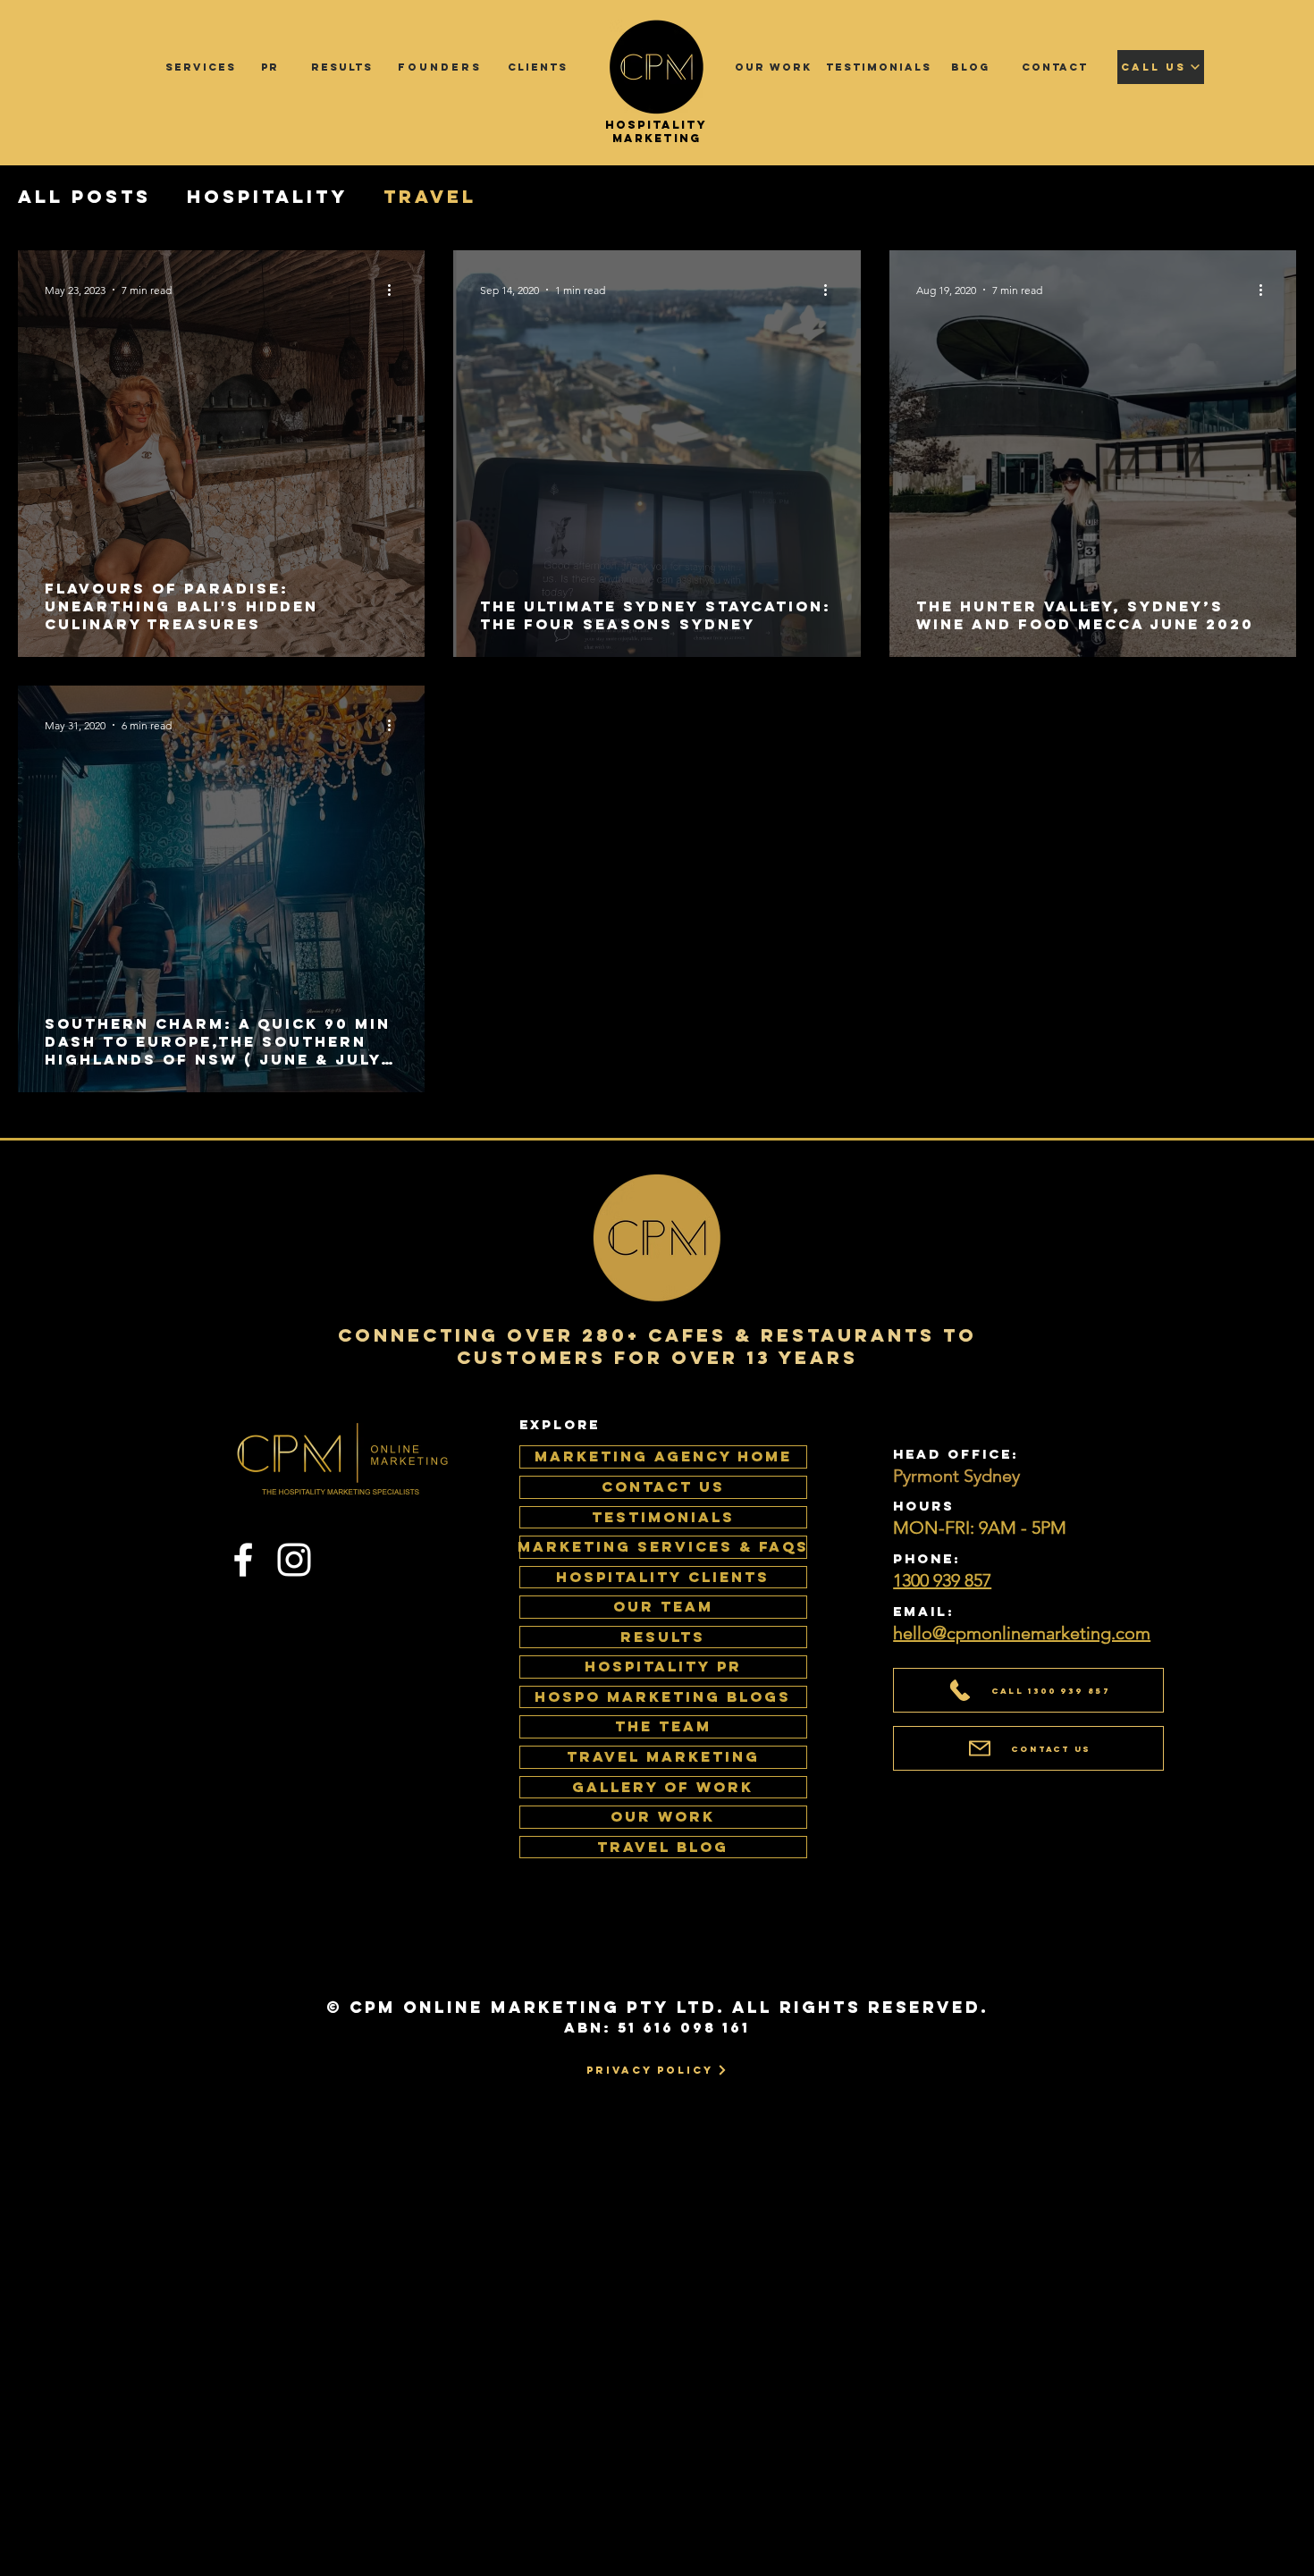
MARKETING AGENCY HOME (663, 1456)
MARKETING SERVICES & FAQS (663, 1546)
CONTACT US (663, 1486)
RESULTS (663, 1637)
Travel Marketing (663, 1756)
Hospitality (267, 197)
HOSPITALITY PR (663, 1666)
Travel (430, 197)
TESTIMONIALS (663, 1517)
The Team (663, 1726)
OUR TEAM (663, 1606)
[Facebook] (243, 1560)
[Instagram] (294, 1560)
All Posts (84, 197)
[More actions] (395, 290)
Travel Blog (663, 1847)
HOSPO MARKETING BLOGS (663, 1696)
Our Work (663, 1816)
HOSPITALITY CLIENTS (663, 1577)
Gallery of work (663, 1787)
